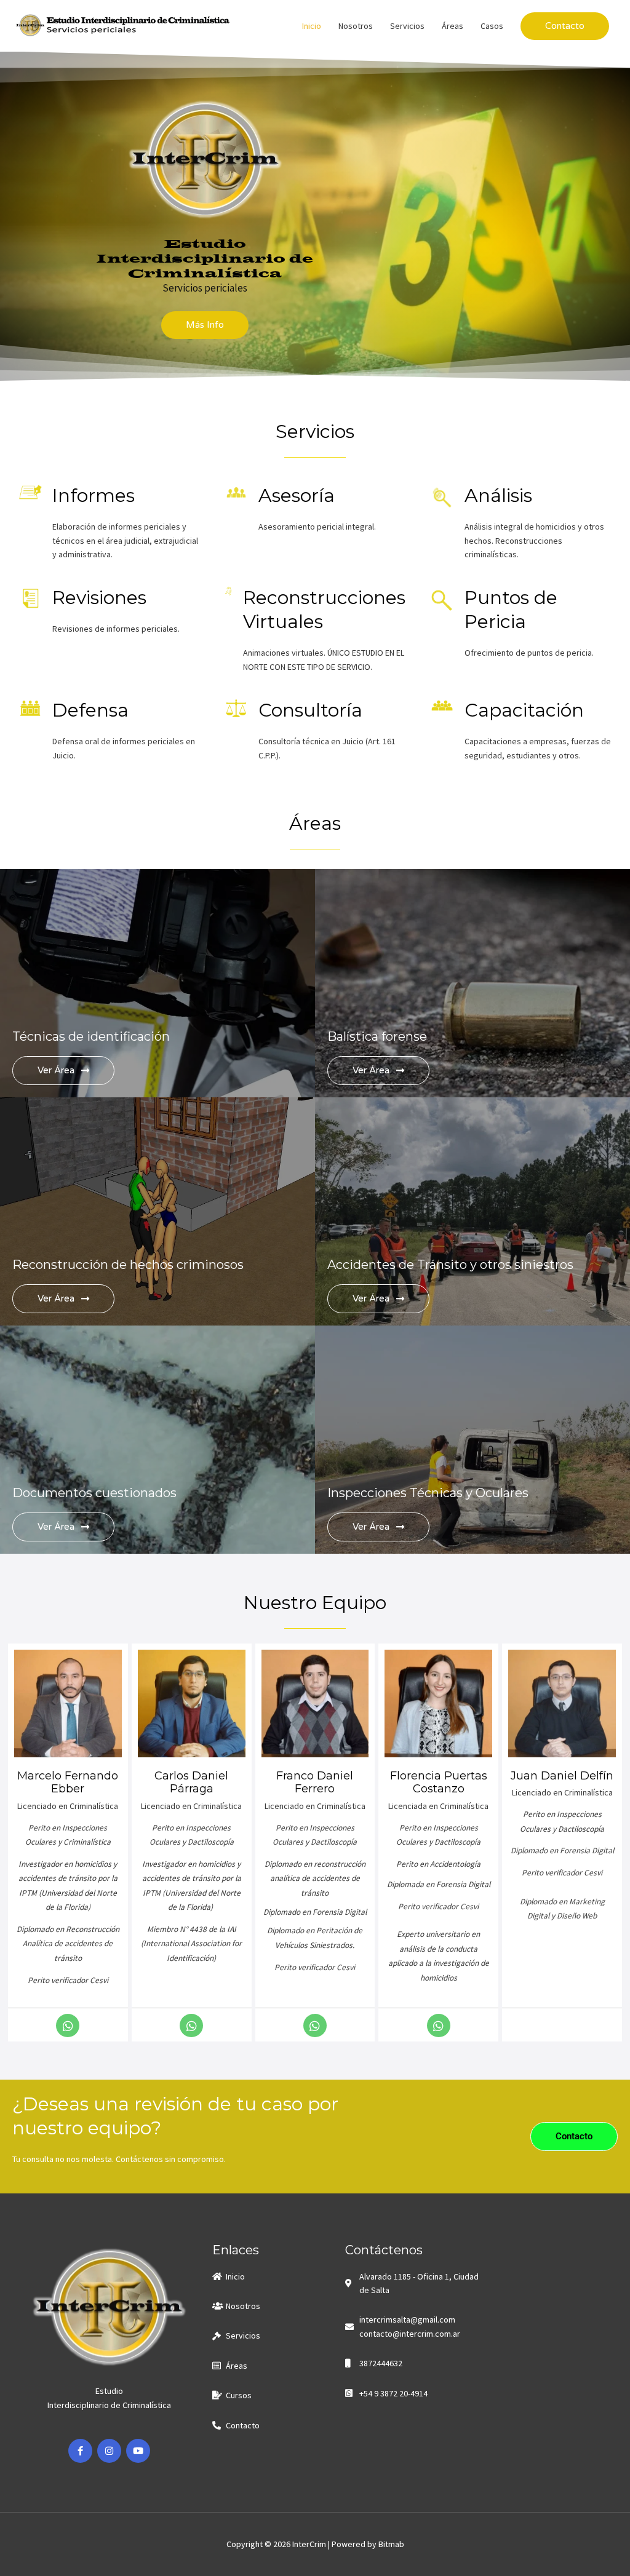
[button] (565, 26)
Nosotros (356, 26)
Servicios (407, 26)
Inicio (312, 26)
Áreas (453, 26)
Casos (492, 26)
